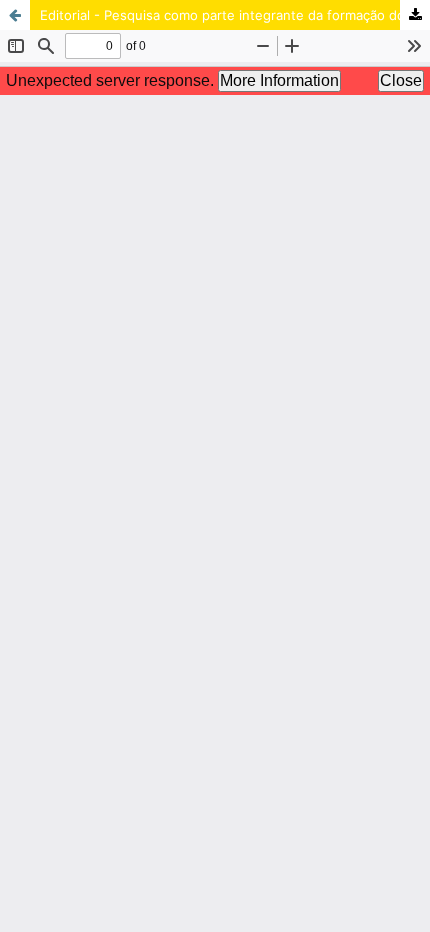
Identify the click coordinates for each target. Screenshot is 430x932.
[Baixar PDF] (415, 15)
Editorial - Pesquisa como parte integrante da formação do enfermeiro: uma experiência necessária (235, 15)
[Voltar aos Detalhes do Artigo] (15, 15)
